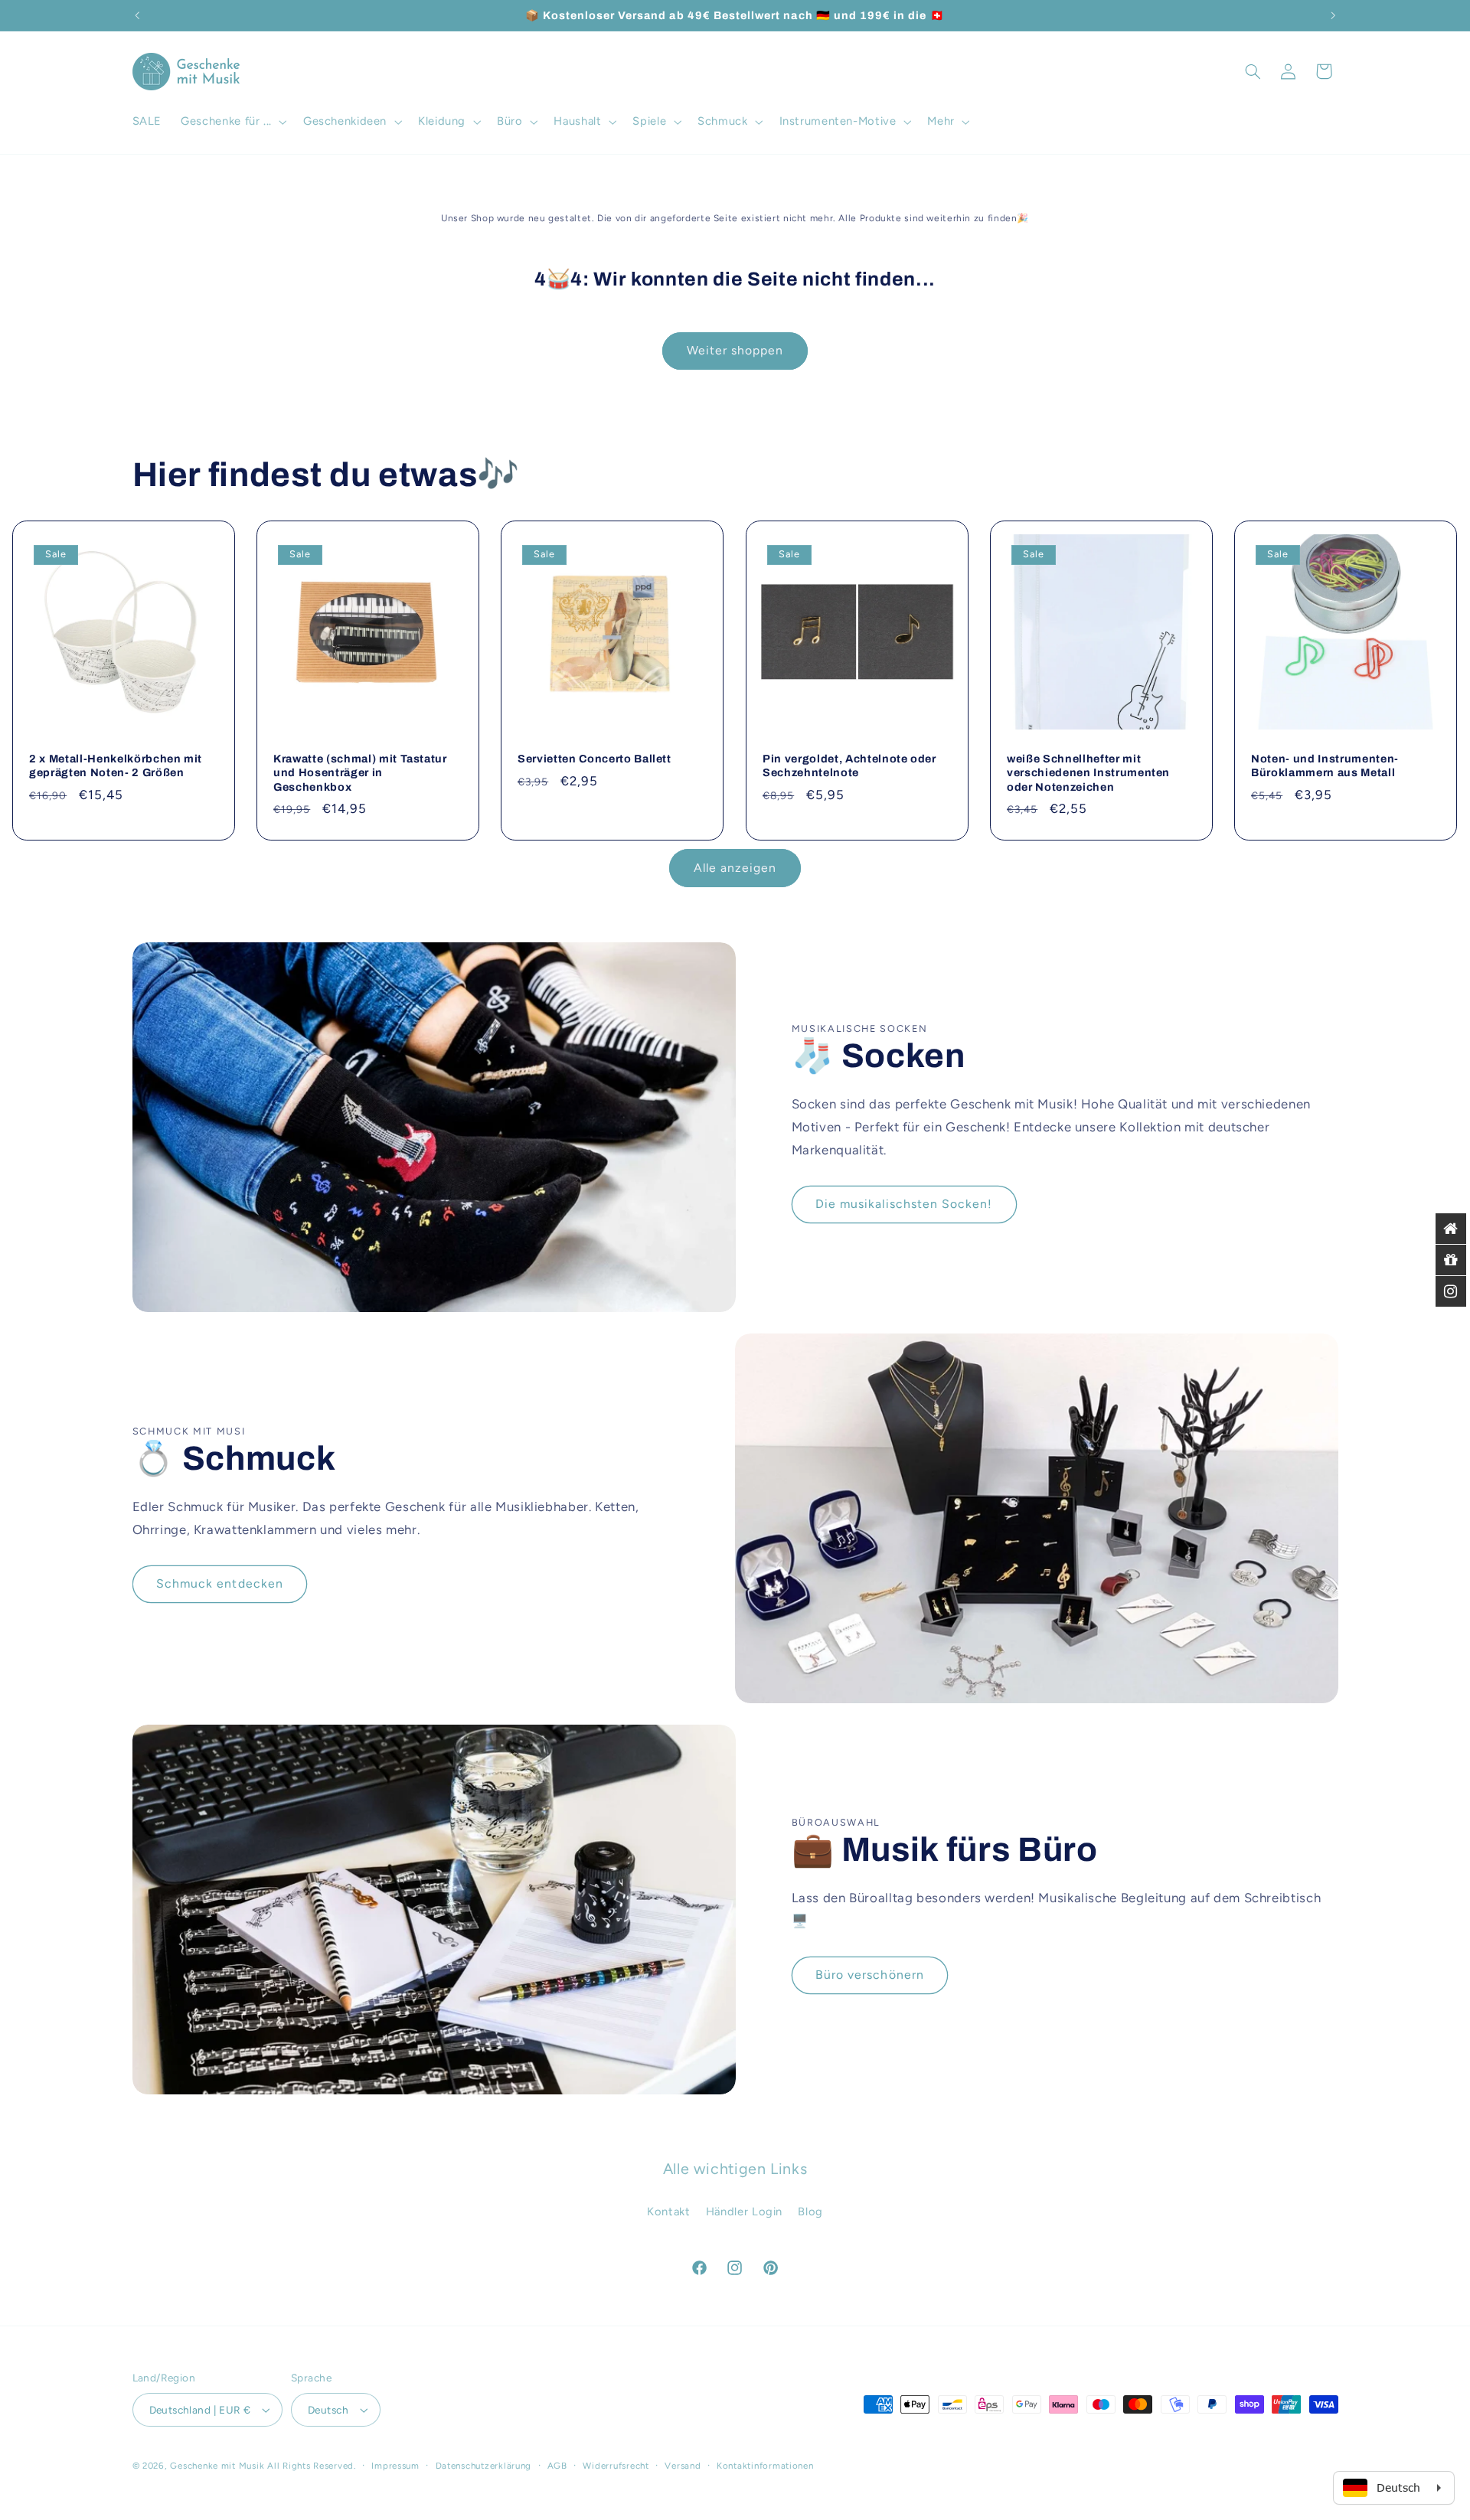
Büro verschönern (870, 1975)
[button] (233, 122)
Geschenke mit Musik (217, 2466)
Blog (810, 2212)
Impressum (395, 2466)
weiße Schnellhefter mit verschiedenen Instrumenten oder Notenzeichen (1088, 773)
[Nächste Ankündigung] (1333, 15)
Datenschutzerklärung (484, 2466)
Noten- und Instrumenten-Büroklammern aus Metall (1325, 765)
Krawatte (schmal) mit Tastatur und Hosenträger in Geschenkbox (360, 773)
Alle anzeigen (735, 868)
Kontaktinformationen (765, 2466)
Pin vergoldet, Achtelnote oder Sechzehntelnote (849, 765)
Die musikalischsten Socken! (904, 1204)
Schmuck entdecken (220, 1583)
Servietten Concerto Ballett (595, 759)
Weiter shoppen (735, 350)
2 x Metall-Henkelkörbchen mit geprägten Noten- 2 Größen (116, 765)
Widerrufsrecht (616, 2466)
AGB (557, 2466)
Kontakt (668, 2212)
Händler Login (744, 2212)
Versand (683, 2466)
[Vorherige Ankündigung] (137, 15)
